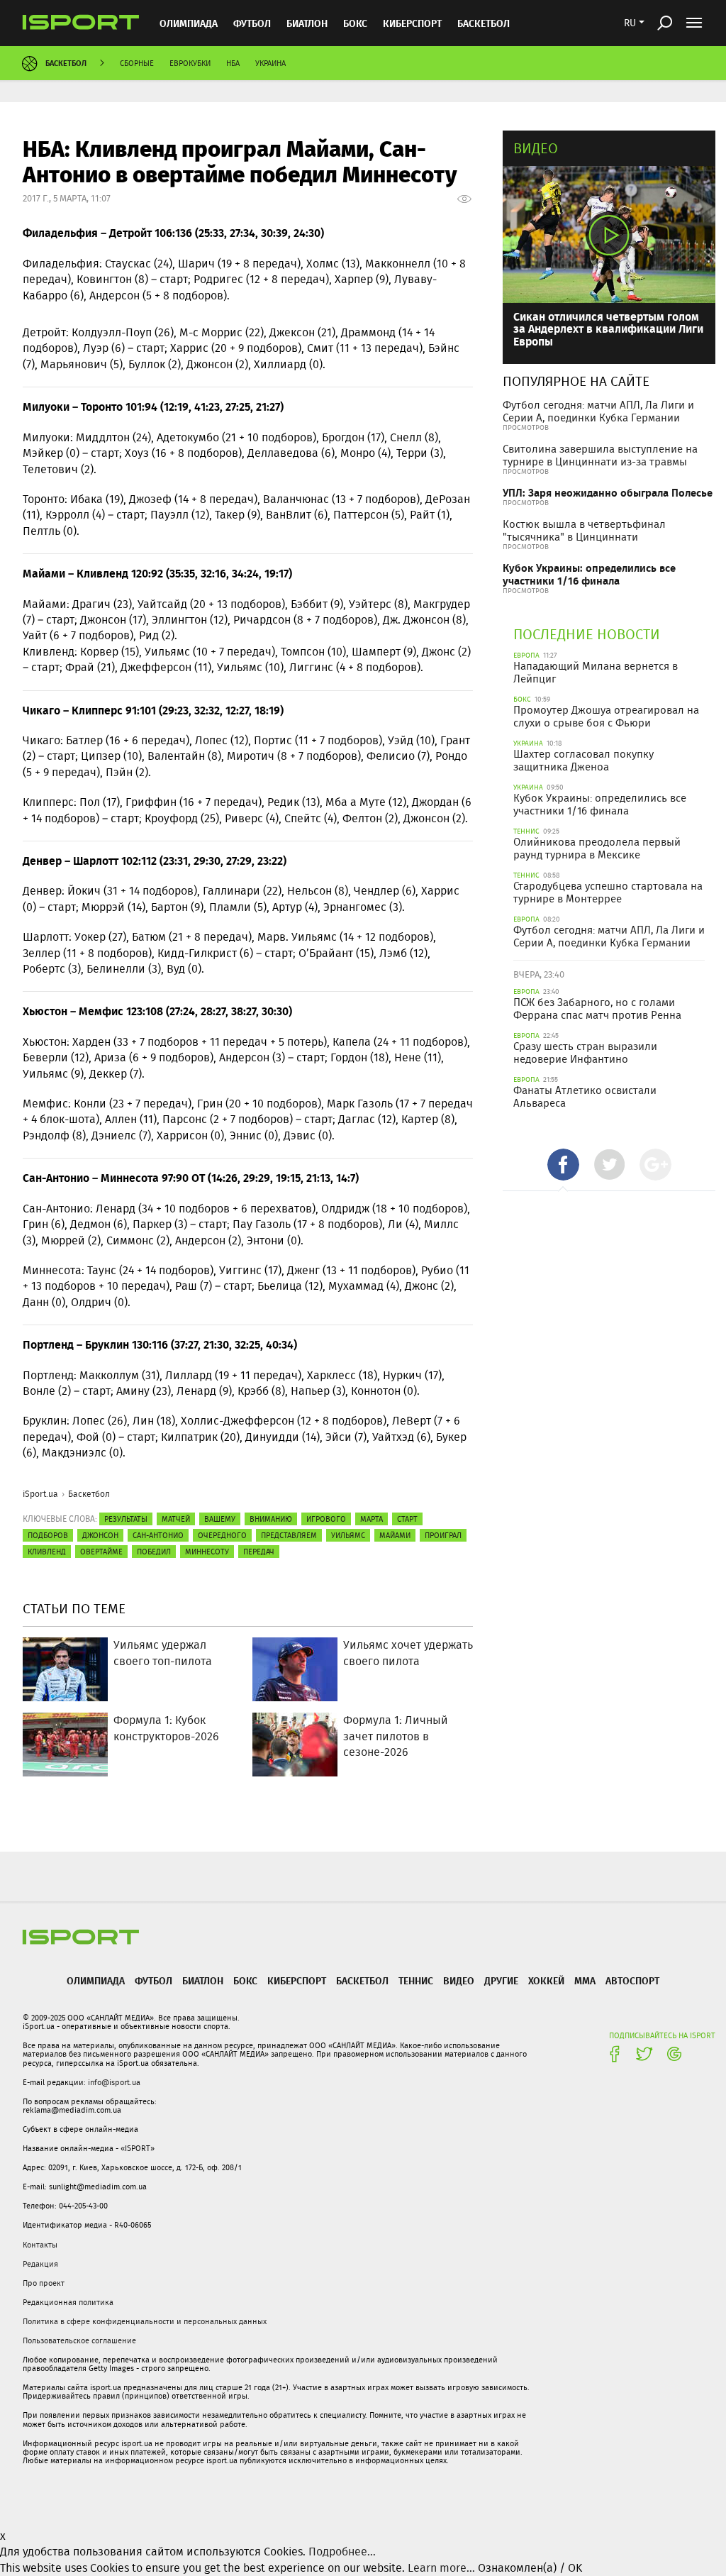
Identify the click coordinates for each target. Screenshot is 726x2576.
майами (395, 1535)
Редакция (40, 2264)
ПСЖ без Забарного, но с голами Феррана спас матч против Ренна (597, 1009)
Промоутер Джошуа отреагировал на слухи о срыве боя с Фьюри (606, 717)
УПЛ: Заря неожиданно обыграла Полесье (608, 493)
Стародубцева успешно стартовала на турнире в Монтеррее (608, 892)
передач (259, 1552)
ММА (585, 1980)
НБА (233, 63)
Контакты (40, 2245)
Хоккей (546, 1980)
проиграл (443, 1535)
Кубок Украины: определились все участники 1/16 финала (589, 574)
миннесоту (207, 1552)
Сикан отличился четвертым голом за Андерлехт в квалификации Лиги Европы (608, 328)
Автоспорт (632, 1980)
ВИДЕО (459, 1980)
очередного (222, 1535)
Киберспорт (412, 23)
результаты (126, 1519)
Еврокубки (190, 63)
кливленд (47, 1552)
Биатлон (307, 23)
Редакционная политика (68, 2302)
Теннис (416, 1980)
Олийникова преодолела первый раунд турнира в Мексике (597, 848)
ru (630, 23)
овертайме (101, 1552)
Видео (536, 148)
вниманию (271, 1519)
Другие (501, 1980)
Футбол (252, 23)
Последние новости (587, 634)
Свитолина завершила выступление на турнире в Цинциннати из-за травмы (600, 455)
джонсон (100, 1535)
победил (154, 1552)
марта (372, 1519)
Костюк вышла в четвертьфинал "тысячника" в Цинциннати (584, 531)
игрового (326, 1519)
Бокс (355, 23)
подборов (48, 1535)
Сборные (137, 63)
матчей (176, 1519)
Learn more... (441, 2568)
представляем (289, 1535)
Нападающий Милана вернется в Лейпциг (596, 673)
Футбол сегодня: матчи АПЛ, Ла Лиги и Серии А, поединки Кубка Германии (598, 411)
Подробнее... (342, 2552)
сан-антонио (158, 1535)
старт (407, 1519)
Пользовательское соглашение (79, 2340)
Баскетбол (484, 23)
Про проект (44, 2283)
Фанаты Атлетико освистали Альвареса (585, 1097)
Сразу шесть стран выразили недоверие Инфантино (585, 1053)
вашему (220, 1519)
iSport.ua (40, 1494)
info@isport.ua (114, 2082)
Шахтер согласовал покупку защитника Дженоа (583, 761)
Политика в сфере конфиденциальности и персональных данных (145, 2321)
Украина (270, 63)
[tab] (563, 1165)
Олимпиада (189, 23)
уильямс (348, 1535)
